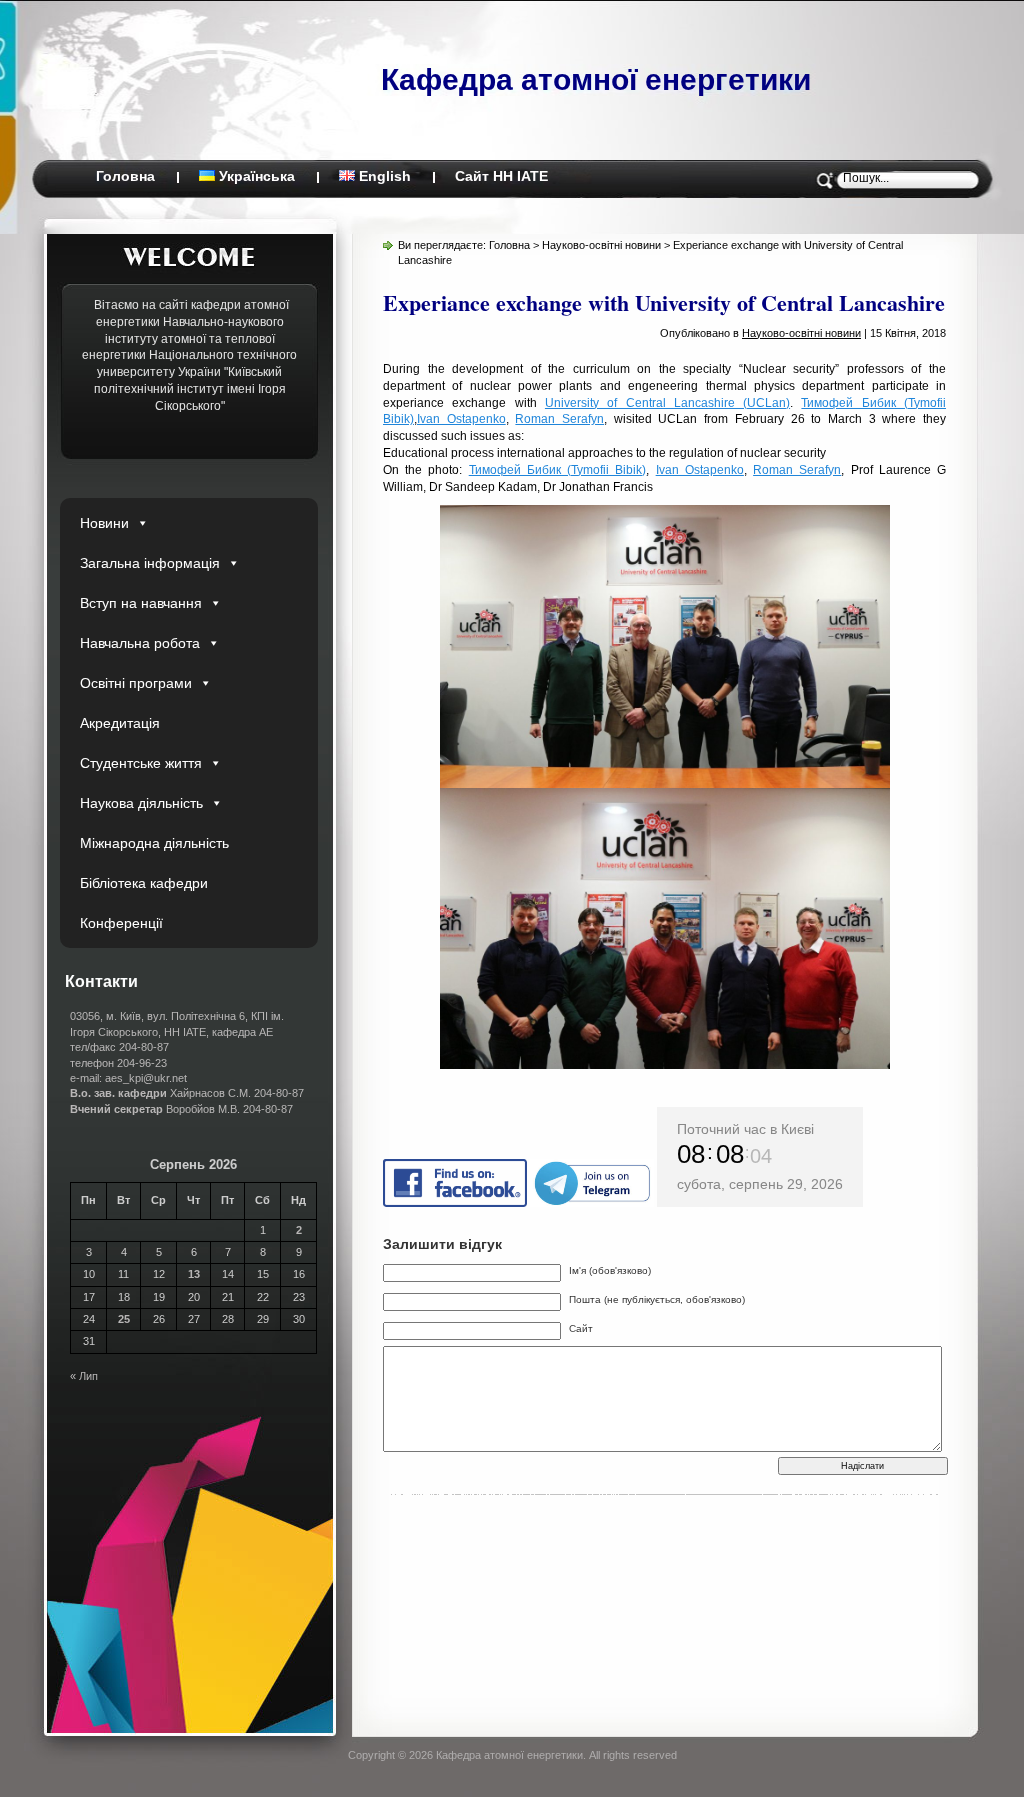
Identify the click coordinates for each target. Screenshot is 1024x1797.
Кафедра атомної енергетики (596, 79)
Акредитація (120, 723)
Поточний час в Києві (745, 1129)
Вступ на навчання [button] (141, 603)
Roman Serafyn (559, 419)
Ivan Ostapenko (461, 419)
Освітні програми (136, 683)
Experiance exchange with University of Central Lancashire (664, 302)
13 (194, 1274)
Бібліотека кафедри (144, 883)
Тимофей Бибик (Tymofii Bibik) (558, 470)
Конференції (121, 923)
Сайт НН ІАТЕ (501, 176)
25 (124, 1319)
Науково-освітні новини (601, 245)
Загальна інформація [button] (150, 563)
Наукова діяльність (141, 803)
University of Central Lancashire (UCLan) (667, 403)
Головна (125, 176)
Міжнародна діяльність (154, 843)
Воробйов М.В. (155, 1109)
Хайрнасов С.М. (160, 1093)
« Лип (84, 1376)
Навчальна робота (140, 643)
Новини (104, 523)
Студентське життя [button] (141, 763)
